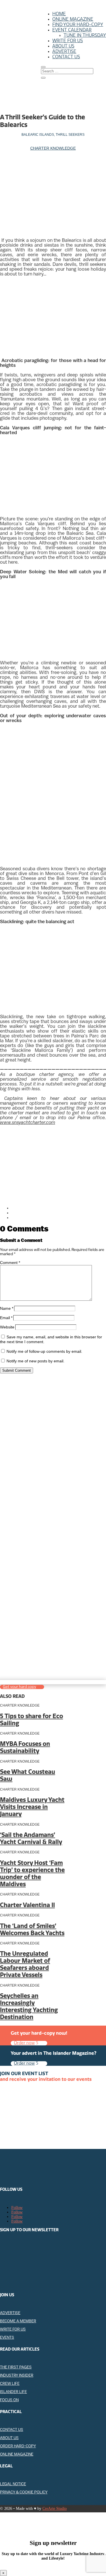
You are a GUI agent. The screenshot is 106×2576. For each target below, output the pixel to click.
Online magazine (73, 19)
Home (59, 14)
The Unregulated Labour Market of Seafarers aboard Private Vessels (25, 1964)
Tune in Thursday (85, 35)
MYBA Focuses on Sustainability (25, 1747)
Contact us (66, 57)
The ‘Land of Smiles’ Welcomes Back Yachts (32, 1929)
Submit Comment (17, 1370)
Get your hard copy (20, 1687)
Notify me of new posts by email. (35, 1361)
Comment (10, 1263)
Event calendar (72, 30)
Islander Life (13, 2392)
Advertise (64, 51)
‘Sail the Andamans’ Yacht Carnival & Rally (31, 1838)
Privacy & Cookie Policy (24, 2492)
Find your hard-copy (78, 24)
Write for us (68, 41)
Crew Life (10, 2384)
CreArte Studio (55, 2509)
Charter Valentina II (27, 1905)
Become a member (18, 2321)
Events (7, 2338)
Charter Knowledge (53, 148)
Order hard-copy (18, 2446)
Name (7, 1308)
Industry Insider (17, 2376)
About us (63, 46)
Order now (24, 2043)
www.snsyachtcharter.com (28, 1123)
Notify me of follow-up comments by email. (44, 1351)
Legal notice (13, 2484)
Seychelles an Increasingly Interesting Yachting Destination (29, 2006)
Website (7, 1327)
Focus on (9, 2400)
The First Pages (16, 2367)
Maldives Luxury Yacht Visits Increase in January (32, 1807)
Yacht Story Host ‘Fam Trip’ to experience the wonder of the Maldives (32, 1873)
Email (6, 1318)
